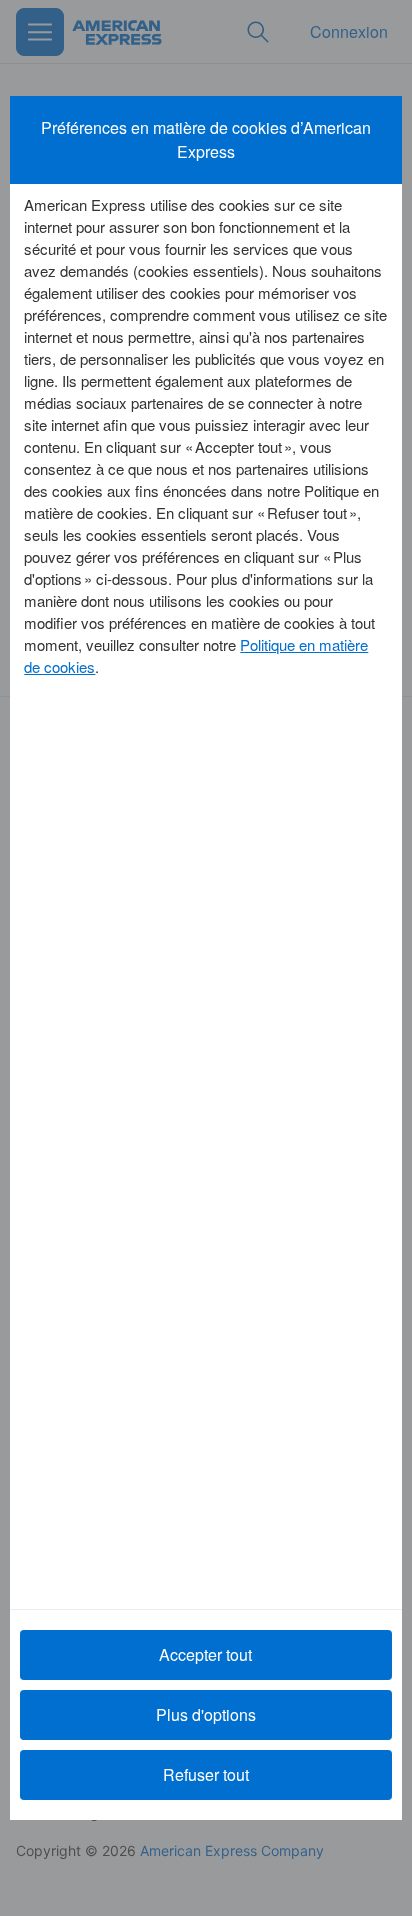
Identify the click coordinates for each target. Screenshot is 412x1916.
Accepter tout (205, 1654)
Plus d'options (206, 1714)
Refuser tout (206, 1774)
